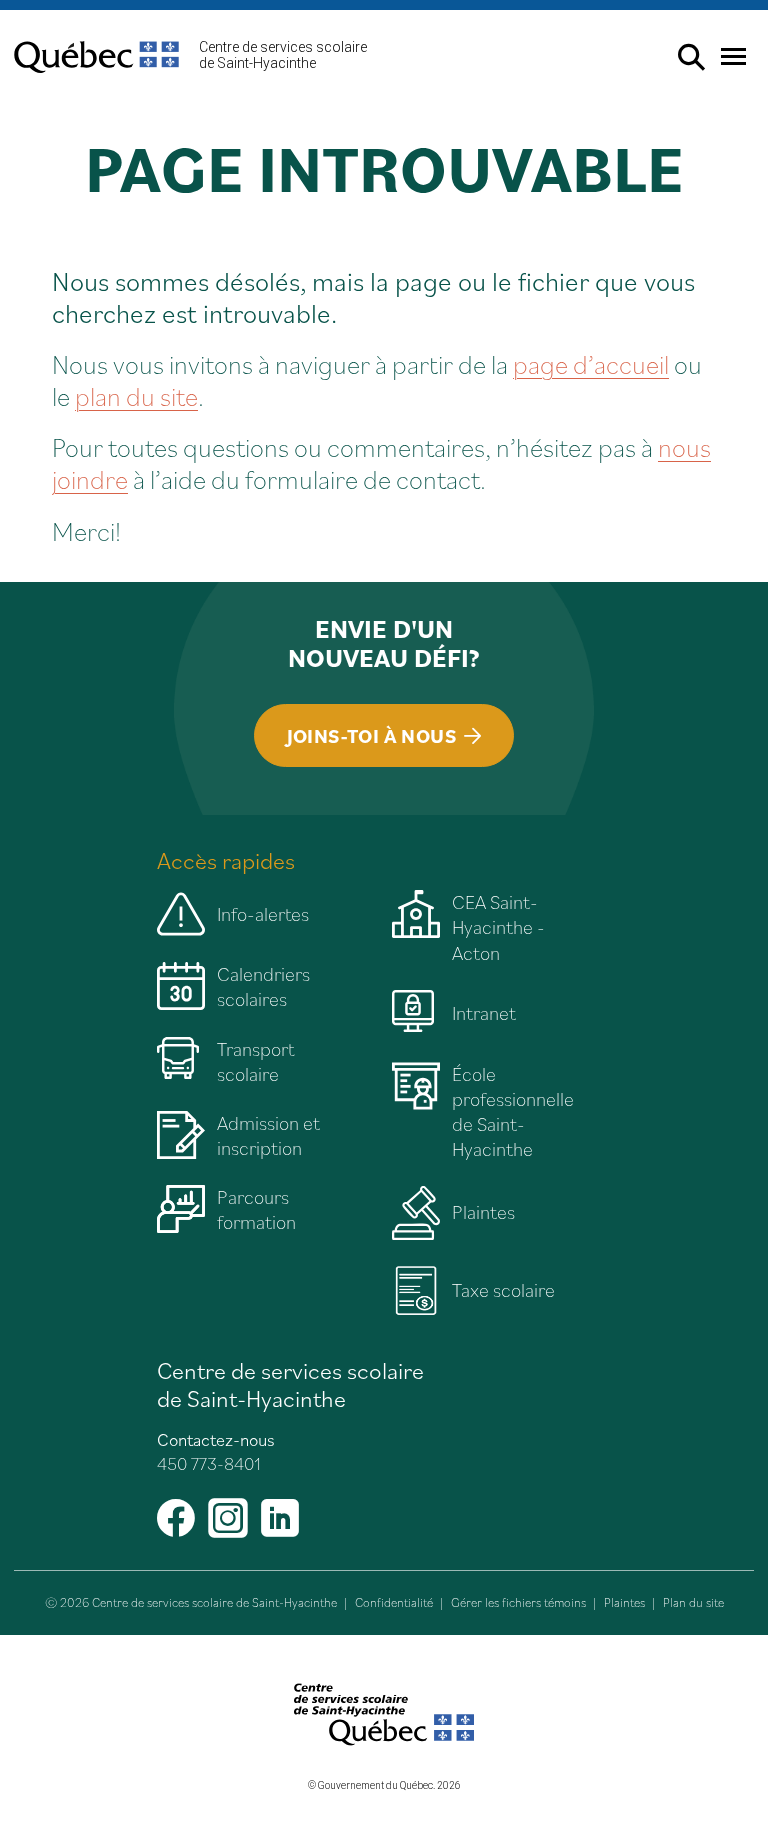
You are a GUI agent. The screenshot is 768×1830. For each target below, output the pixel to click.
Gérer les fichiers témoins (518, 1602)
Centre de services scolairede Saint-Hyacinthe (283, 55)
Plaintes (624, 1602)
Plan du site (693, 1602)
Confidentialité (394, 1602)
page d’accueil (591, 363)
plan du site (136, 395)
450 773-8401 (209, 1463)
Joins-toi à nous (371, 736)
